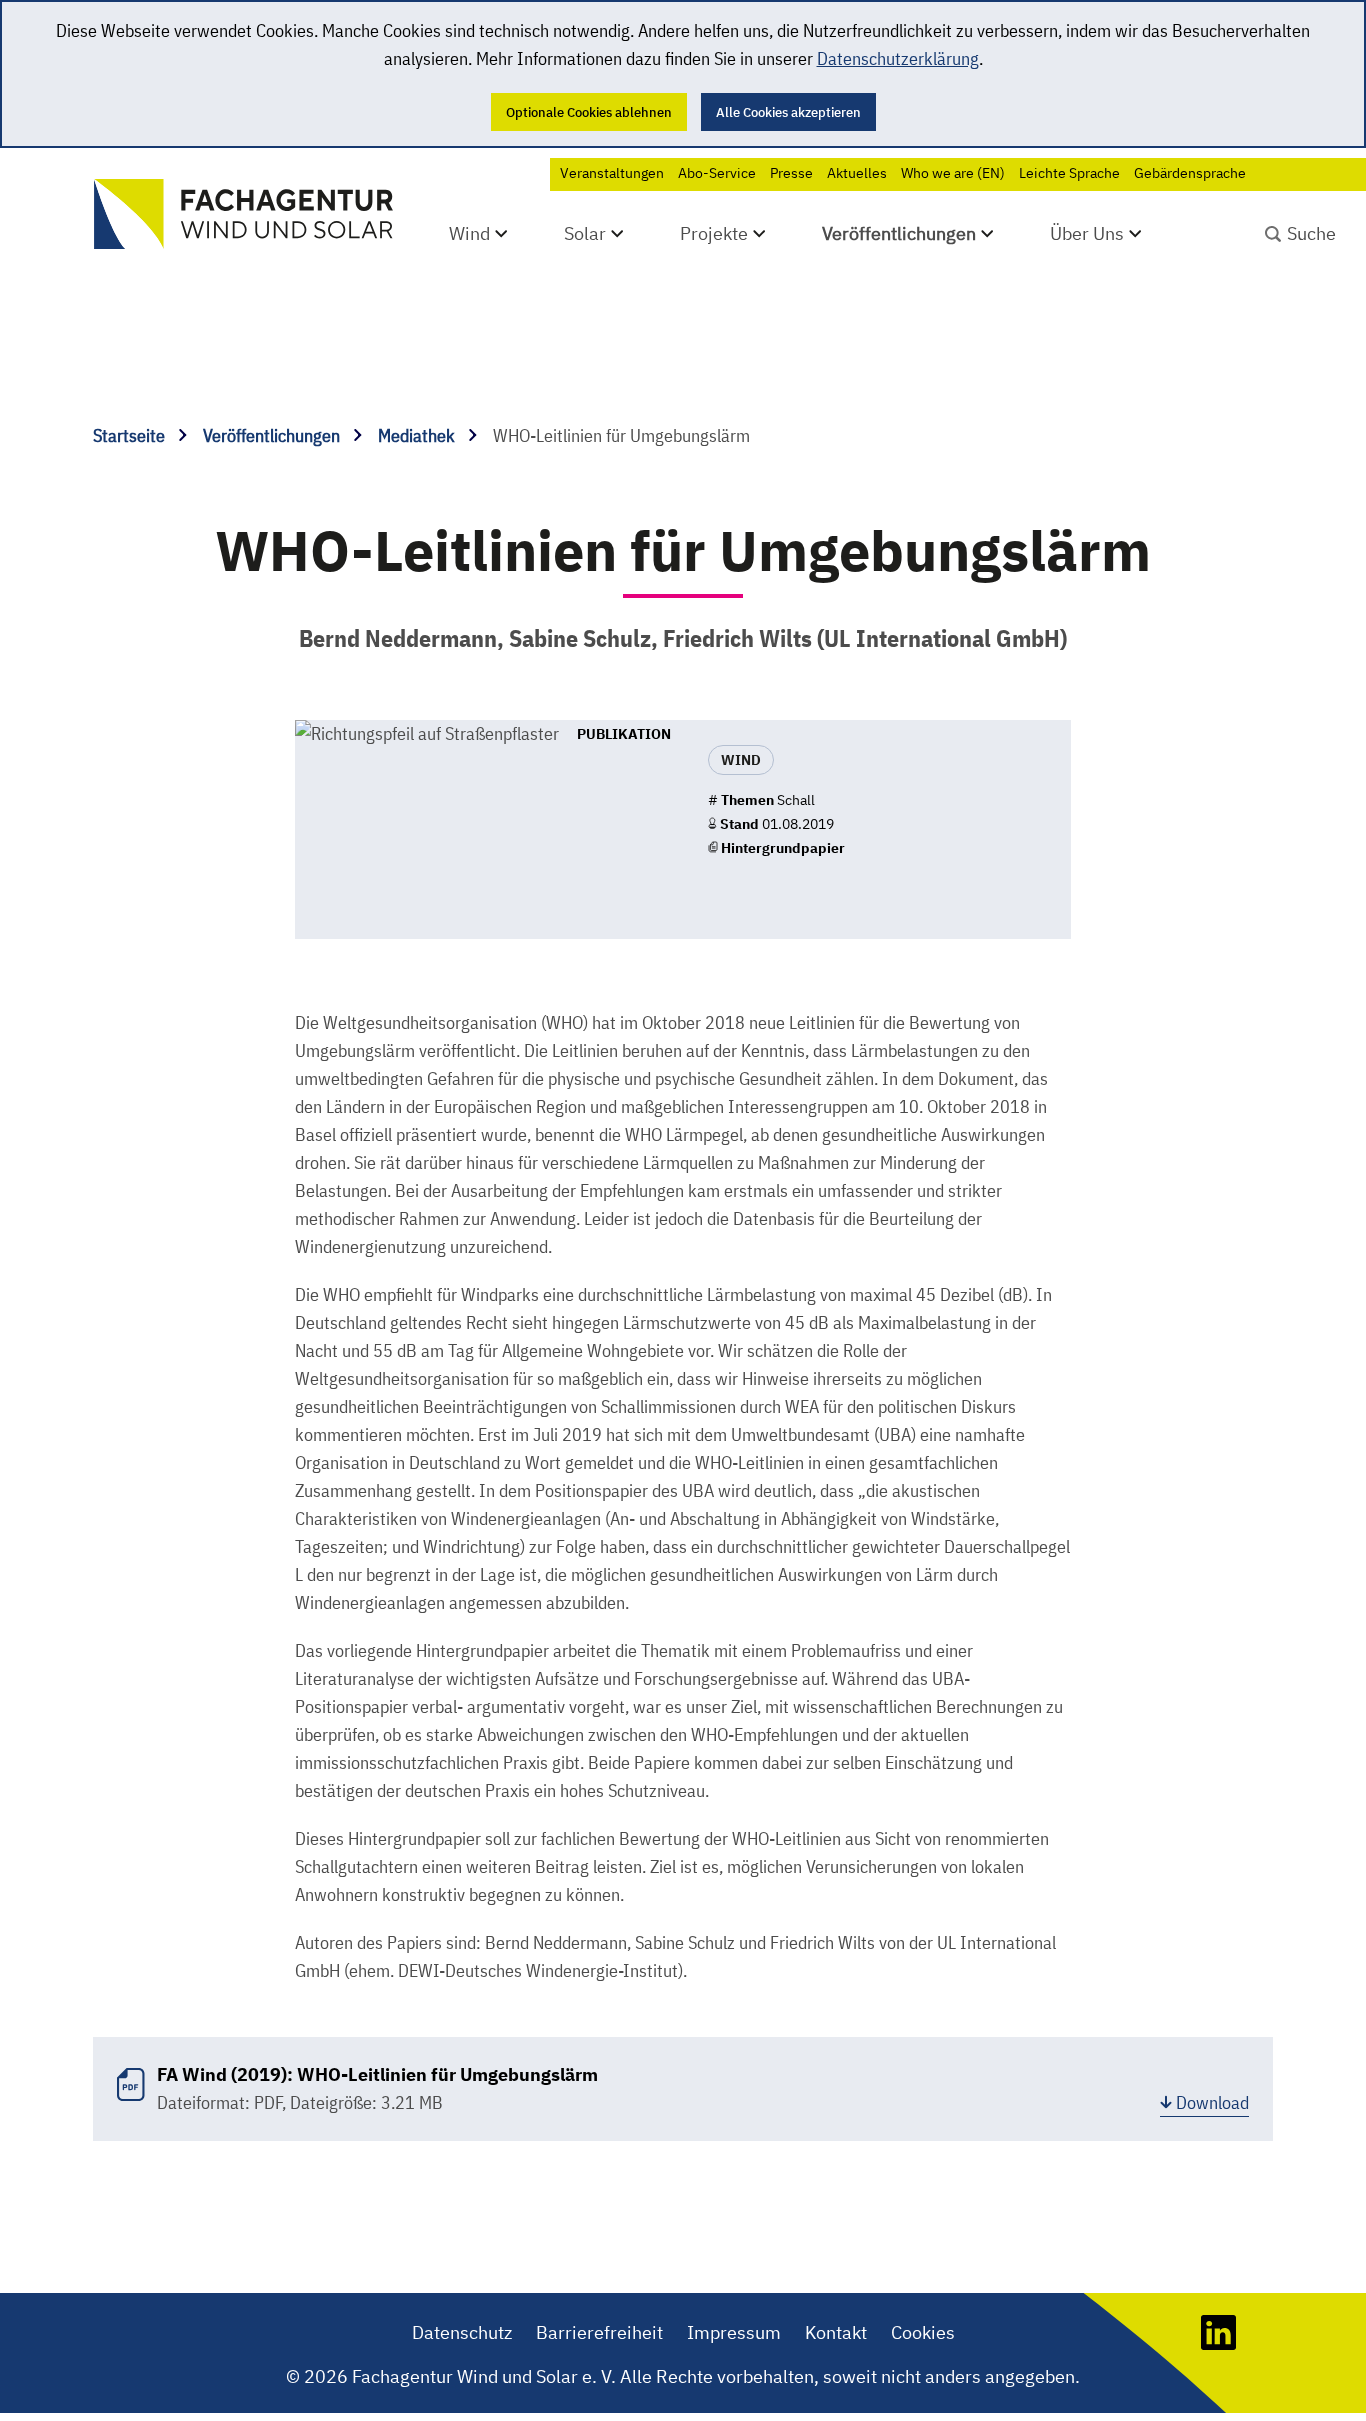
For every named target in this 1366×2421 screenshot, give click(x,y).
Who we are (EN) (953, 173)
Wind (469, 233)
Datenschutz (462, 2332)
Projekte (714, 233)
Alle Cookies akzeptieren (788, 112)
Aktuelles (857, 173)
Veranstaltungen (612, 173)
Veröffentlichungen (899, 233)
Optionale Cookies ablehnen (589, 112)
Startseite (131, 435)
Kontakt (836, 2332)
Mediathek (418, 435)
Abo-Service (717, 173)
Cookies (923, 2332)
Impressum (734, 2332)
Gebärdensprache (1190, 173)
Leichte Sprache (1069, 173)
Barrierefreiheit (599, 2332)
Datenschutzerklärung (898, 58)
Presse (791, 173)
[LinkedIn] (1218, 2343)
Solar (585, 233)
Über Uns (1087, 233)
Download (1212, 2102)
